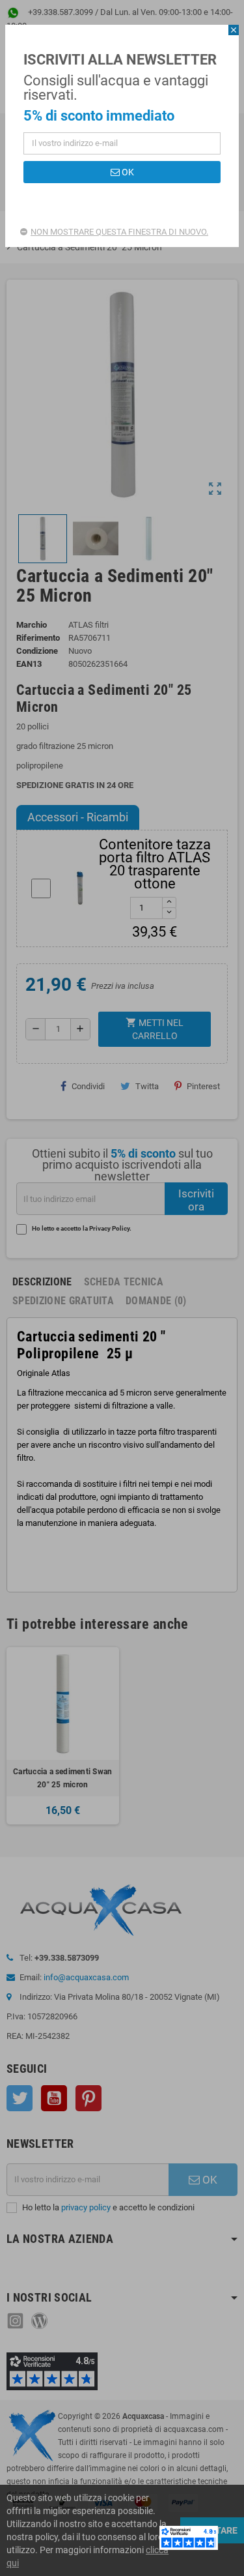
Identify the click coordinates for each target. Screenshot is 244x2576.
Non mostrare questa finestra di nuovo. (119, 232)
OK (127, 172)
